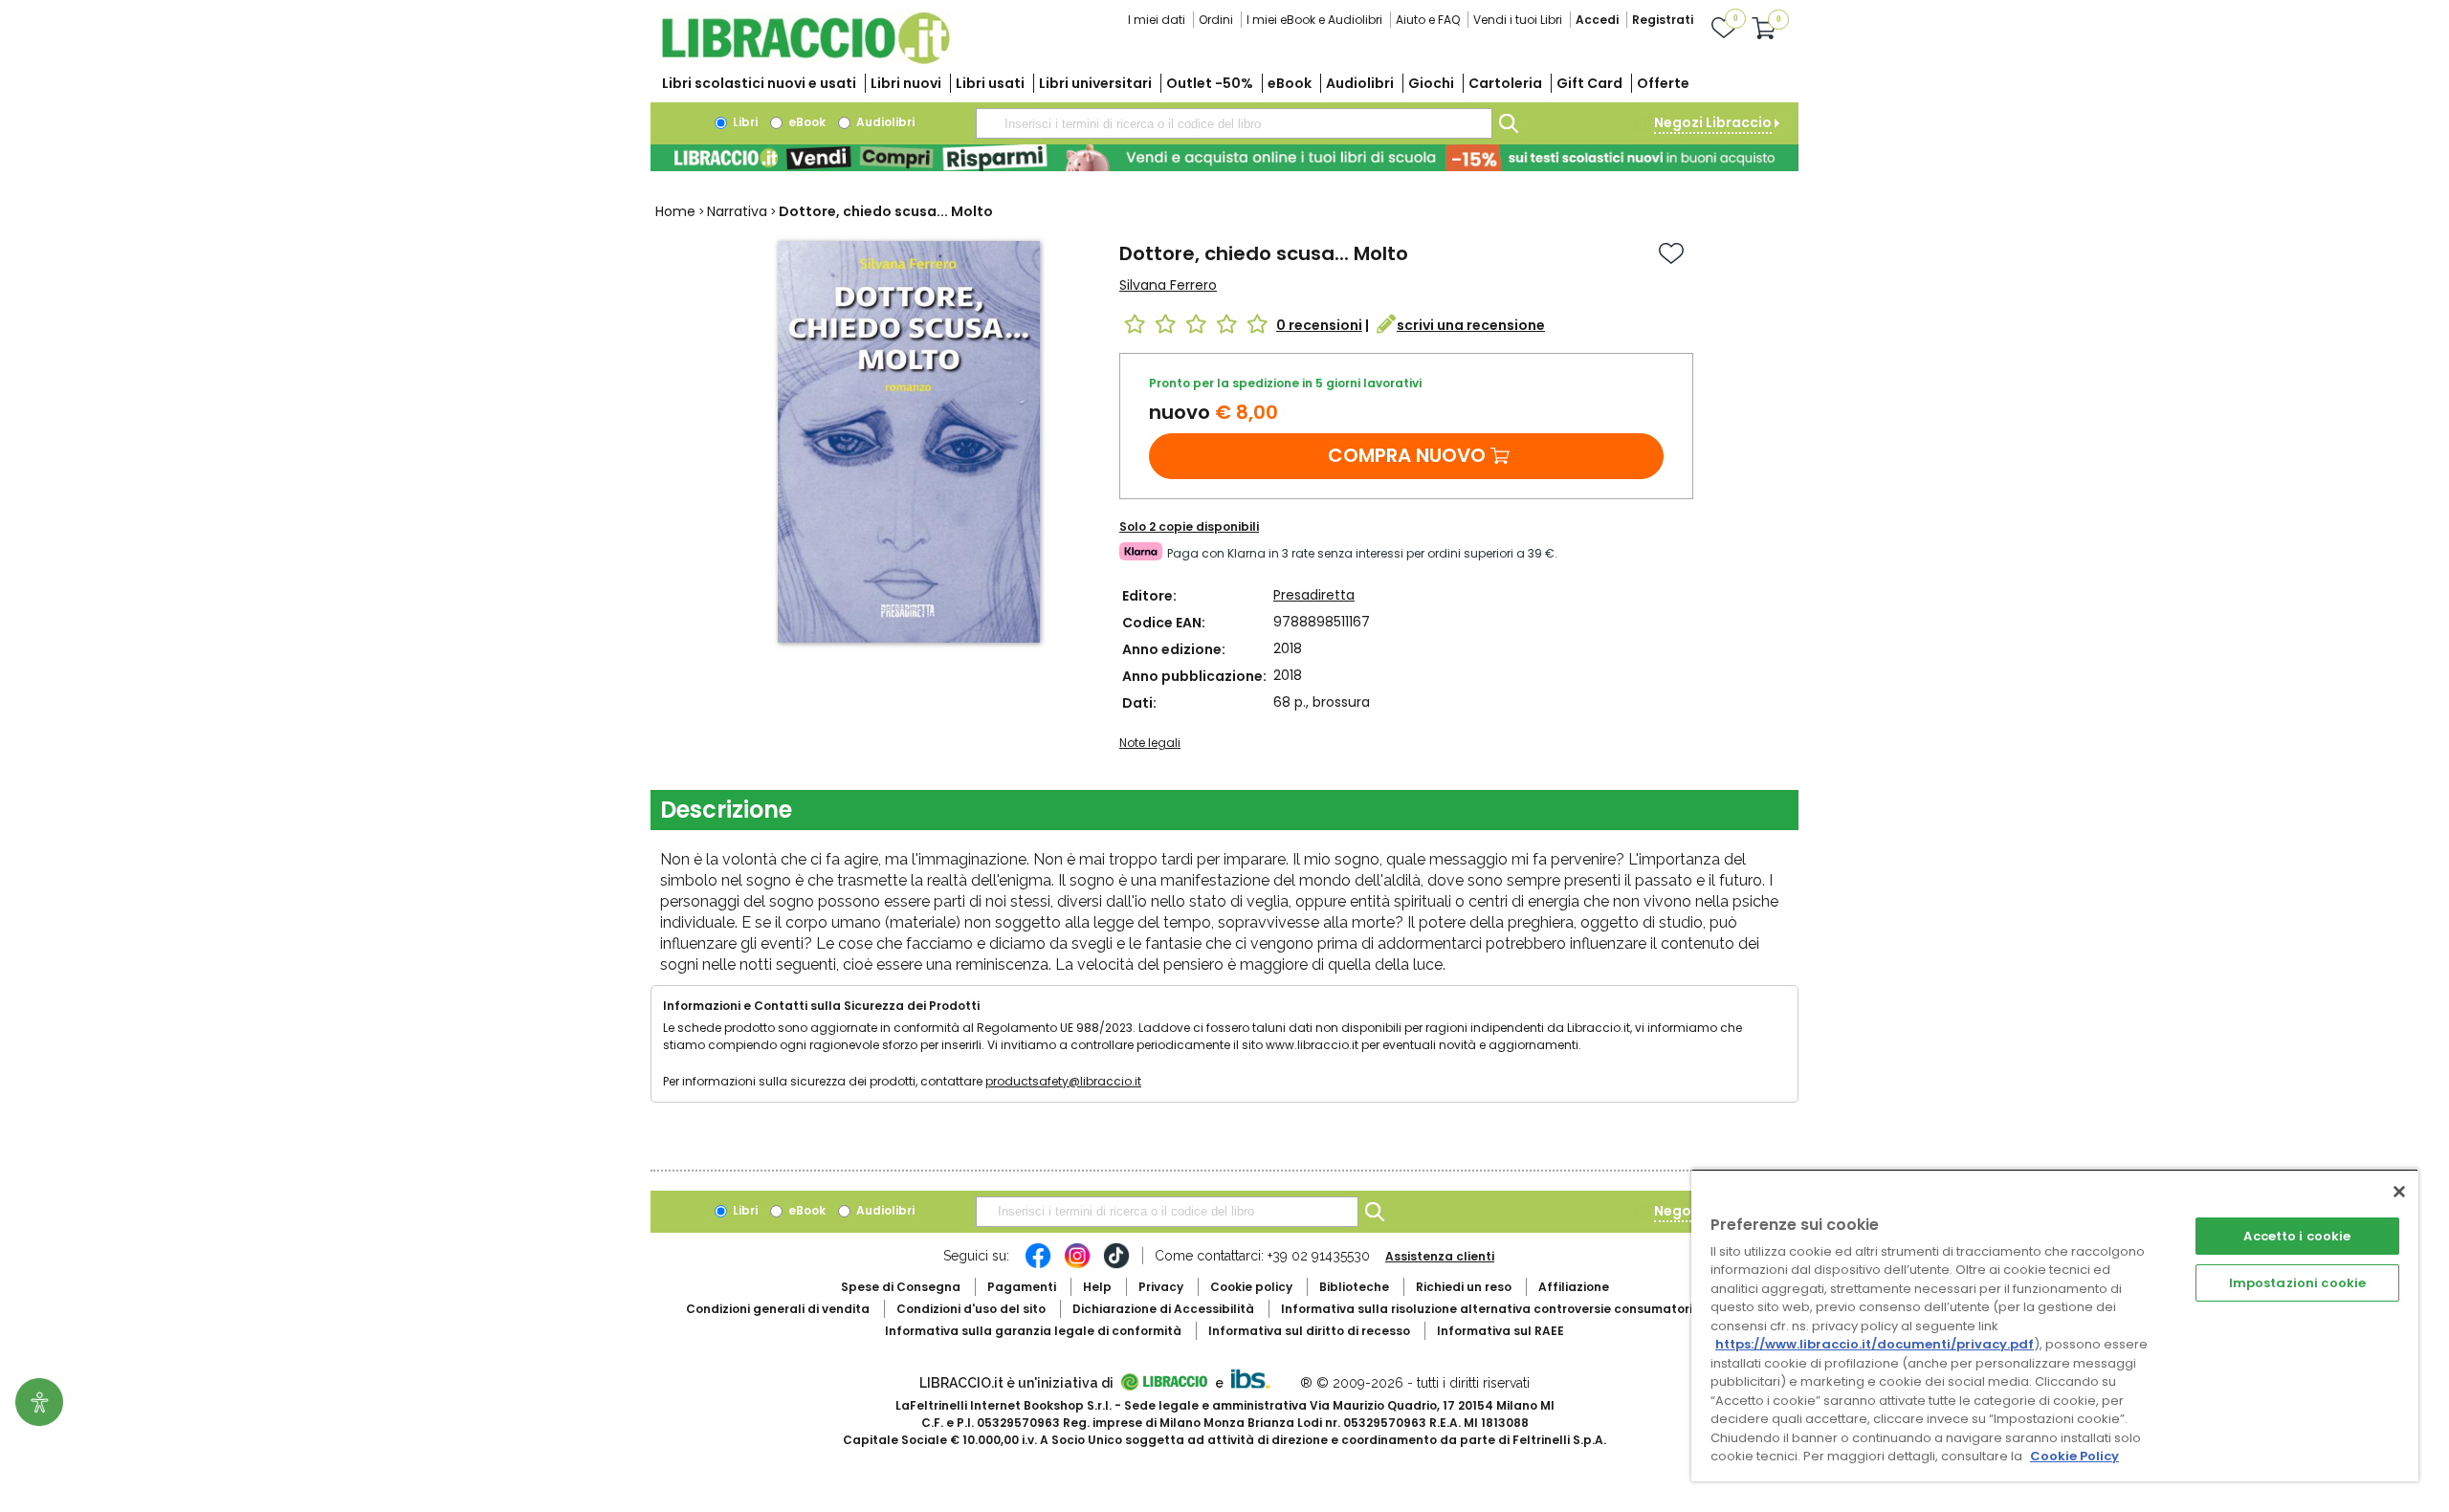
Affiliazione (1574, 1287)
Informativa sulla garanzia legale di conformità (1033, 1331)
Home (675, 211)
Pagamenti (1022, 1287)
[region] (2055, 1325)
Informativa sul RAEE (1500, 1331)
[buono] (1224, 158)
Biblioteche (1354, 1287)
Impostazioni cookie (2297, 1283)
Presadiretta (1314, 595)
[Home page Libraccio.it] (805, 60)
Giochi (1431, 83)
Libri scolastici (759, 83)
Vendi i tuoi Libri (1518, 20)
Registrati (1663, 20)
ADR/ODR (1522, 1309)
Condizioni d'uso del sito (971, 1309)
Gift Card (1589, 83)
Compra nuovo (1407, 455)
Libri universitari (1095, 83)
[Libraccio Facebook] (1038, 1265)
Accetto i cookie (2297, 1236)
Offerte (1663, 83)
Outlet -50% (1210, 83)
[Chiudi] (2399, 1192)
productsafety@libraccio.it (1063, 1081)
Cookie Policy (2074, 1456)
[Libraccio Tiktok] (1116, 1265)
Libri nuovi (906, 83)
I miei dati (1157, 20)
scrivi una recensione (1471, 325)
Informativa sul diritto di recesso (1309, 1331)
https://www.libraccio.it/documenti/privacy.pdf (1875, 1344)
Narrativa (737, 211)
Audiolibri (1360, 83)
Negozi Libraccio (1713, 122)
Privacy (1161, 1287)
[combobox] (1234, 123)
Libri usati (990, 83)
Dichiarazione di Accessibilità (1163, 1309)
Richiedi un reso (1464, 1287)
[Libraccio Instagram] (1077, 1265)
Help (1097, 1287)
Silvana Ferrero (1168, 285)
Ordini (1216, 20)
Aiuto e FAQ (1428, 20)
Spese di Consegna (901, 1287)
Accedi (1597, 20)
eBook (1290, 83)
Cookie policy (1251, 1287)
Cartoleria (1505, 83)
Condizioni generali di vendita (778, 1309)
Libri (744, 122)
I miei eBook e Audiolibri (1314, 20)
